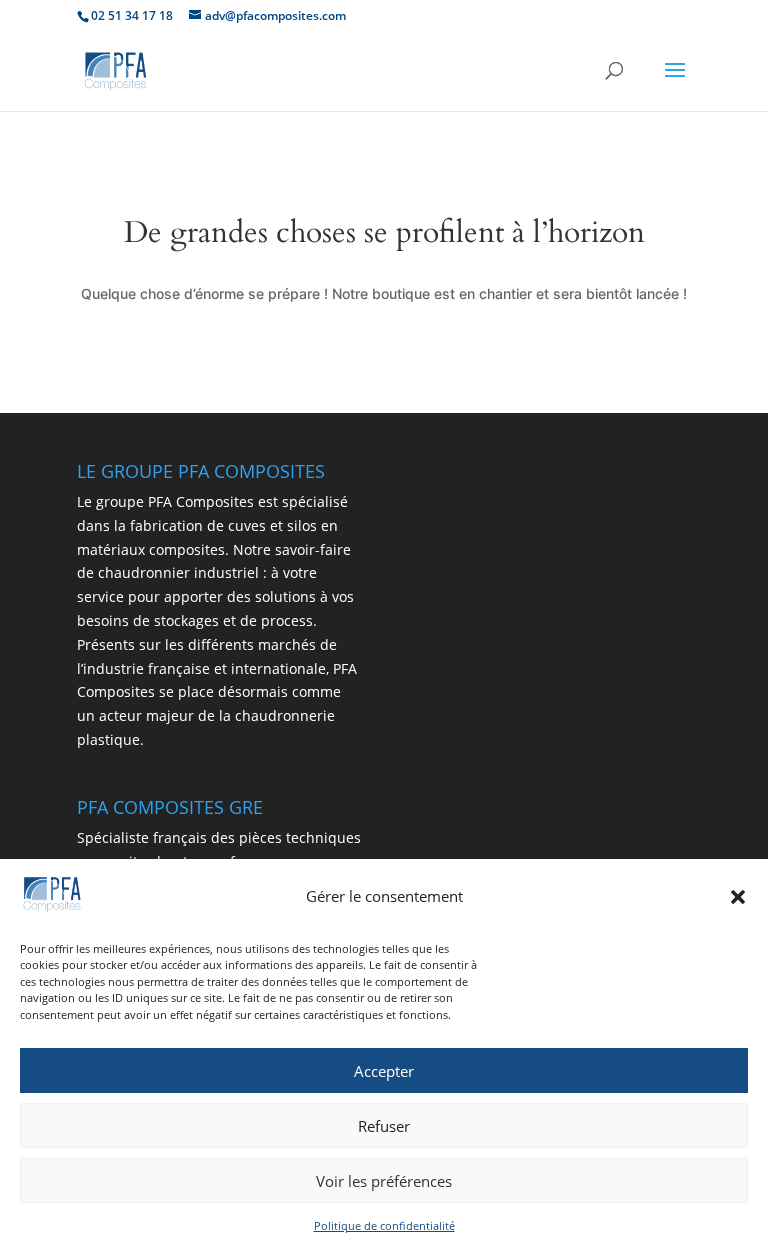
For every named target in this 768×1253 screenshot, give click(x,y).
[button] (738, 897)
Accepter (384, 1071)
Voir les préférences (384, 1181)
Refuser (384, 1126)
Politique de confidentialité (384, 1225)
